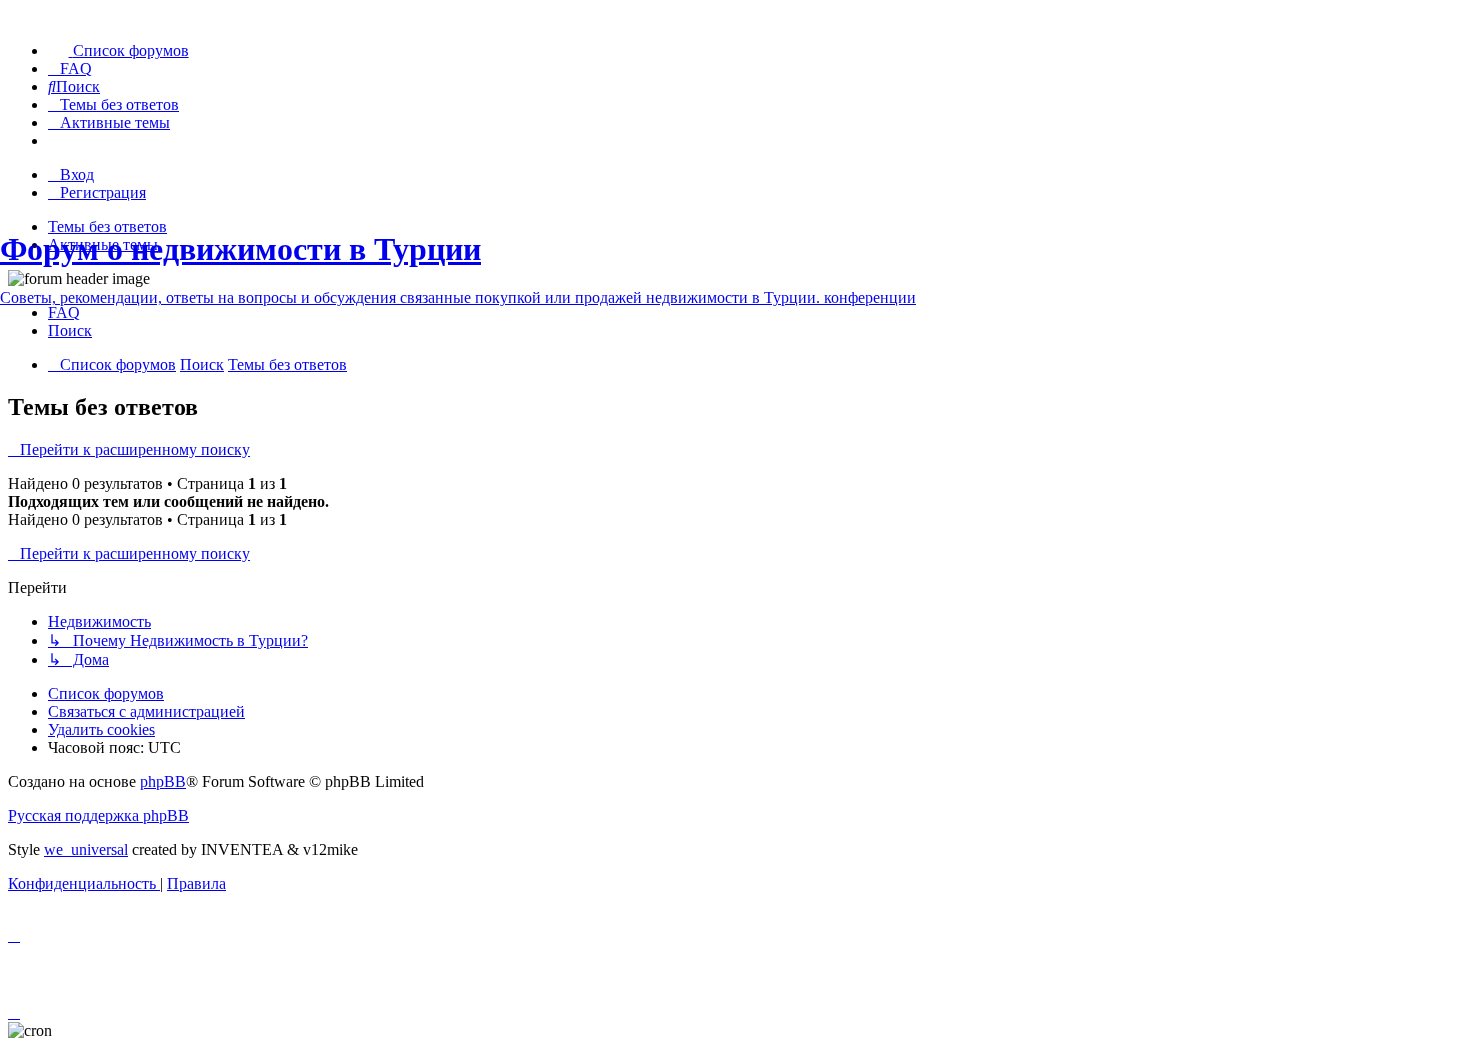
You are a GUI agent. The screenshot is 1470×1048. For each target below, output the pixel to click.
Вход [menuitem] (77, 174)
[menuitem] (118, 50)
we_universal (86, 849)
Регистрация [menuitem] (103, 192)
